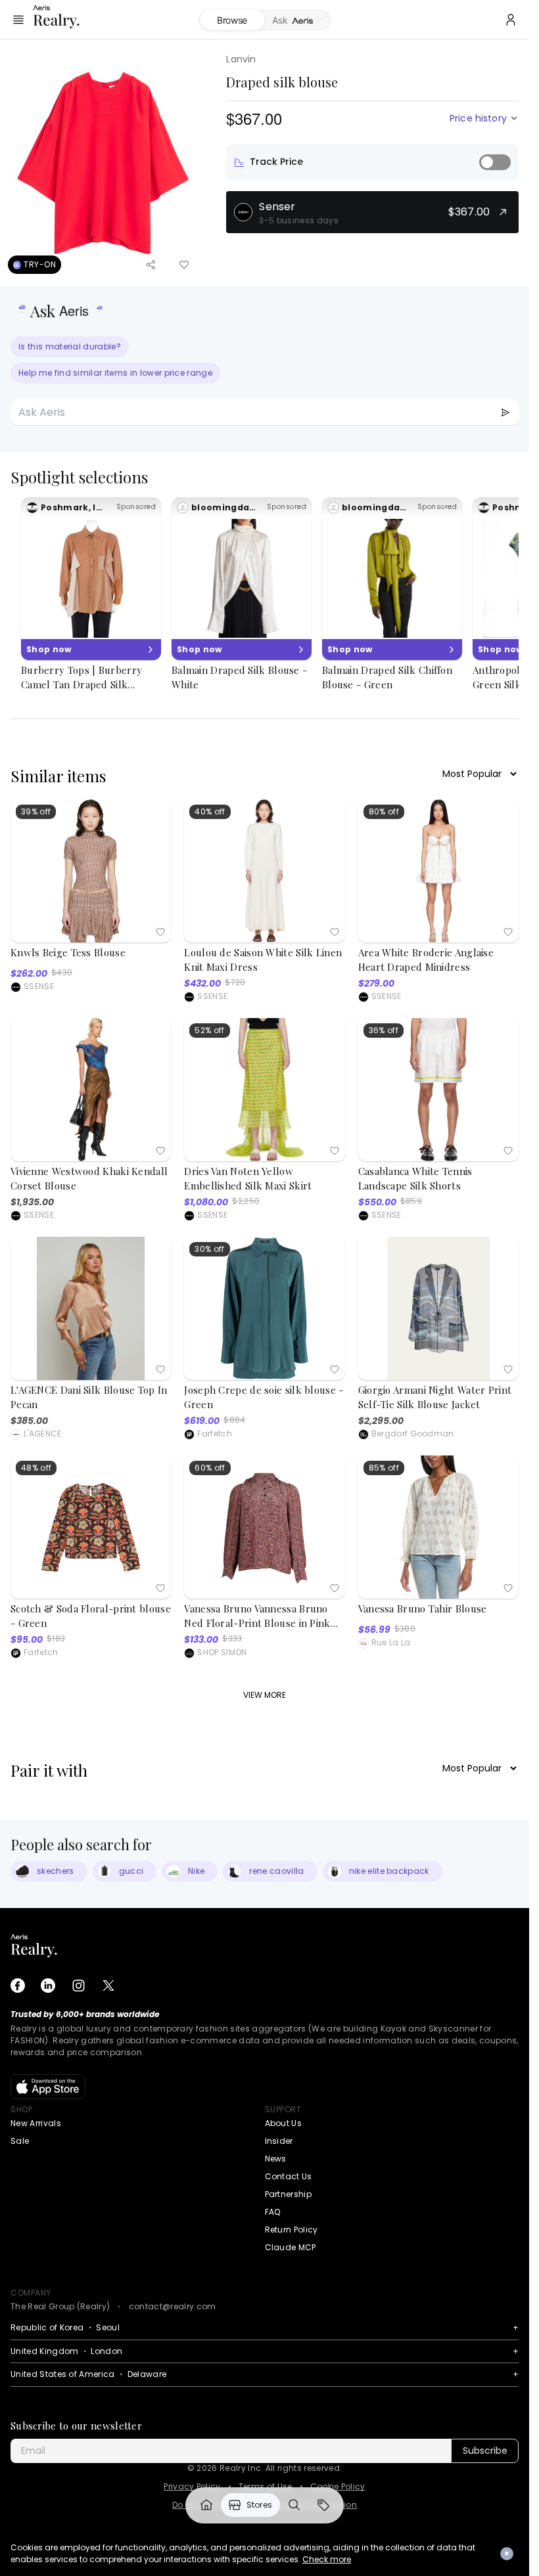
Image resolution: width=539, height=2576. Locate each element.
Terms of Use (266, 2487)
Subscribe (485, 2451)
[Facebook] (18, 1986)
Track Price (276, 162)
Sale (20, 2141)
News (276, 2159)
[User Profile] (511, 20)
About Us (284, 2123)
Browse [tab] (232, 20)
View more (265, 1695)
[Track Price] (495, 162)
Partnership (289, 2194)
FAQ (273, 2212)
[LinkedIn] (48, 1986)
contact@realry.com (173, 2306)
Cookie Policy (338, 2487)
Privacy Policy (192, 2487)
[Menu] (18, 20)
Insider (279, 2141)
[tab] (297, 20)
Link (206, 2505)
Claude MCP (291, 2247)
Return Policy (292, 2230)
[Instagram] (78, 1986)
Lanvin (241, 59)
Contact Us (289, 2176)
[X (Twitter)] (108, 1986)
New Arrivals (36, 2123)
